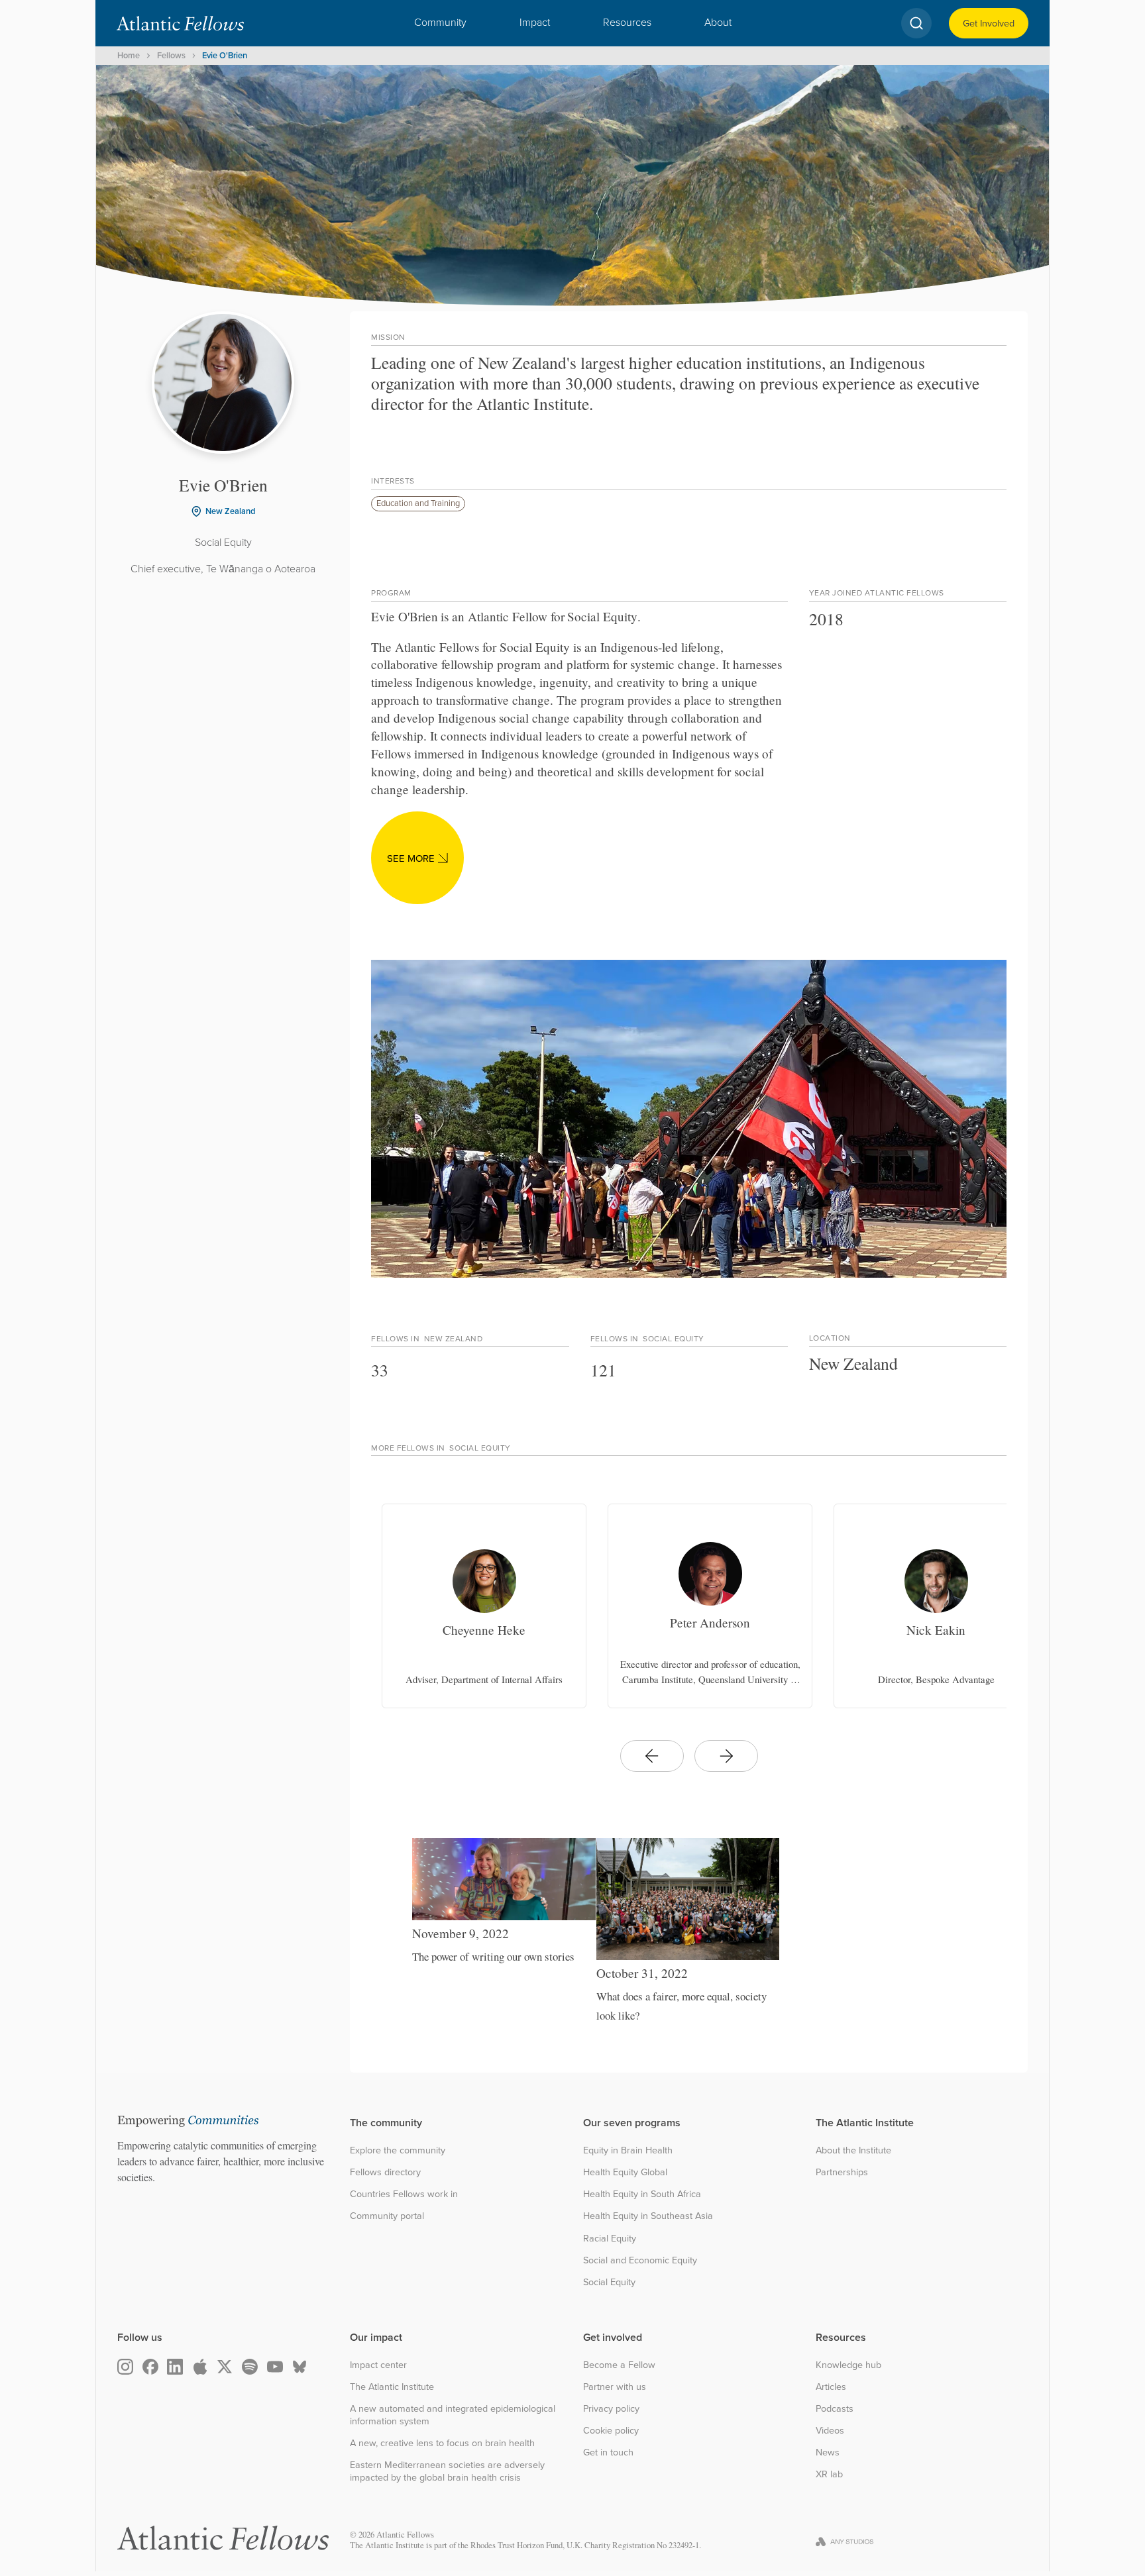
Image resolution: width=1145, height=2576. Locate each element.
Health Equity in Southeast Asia (648, 2216)
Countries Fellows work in (404, 2194)
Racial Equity (610, 2239)
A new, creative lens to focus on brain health (442, 2443)
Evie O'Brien (225, 55)
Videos (830, 2431)
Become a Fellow (619, 2365)
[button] (440, 23)
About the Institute (853, 2150)
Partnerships (842, 2172)
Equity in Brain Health (628, 2150)
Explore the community (398, 2150)
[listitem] (484, 1606)
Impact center (378, 2365)
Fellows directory (385, 2172)
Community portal (387, 2216)
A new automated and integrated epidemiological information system (453, 2415)
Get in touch (608, 2452)
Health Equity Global (625, 2172)
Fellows (171, 55)
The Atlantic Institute (392, 2387)
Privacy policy (611, 2409)
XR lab (829, 2474)
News (828, 2452)
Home (129, 55)
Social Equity (609, 2282)
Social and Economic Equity (640, 2260)
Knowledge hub (848, 2365)
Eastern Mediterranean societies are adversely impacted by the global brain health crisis (447, 2471)
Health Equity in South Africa (642, 2194)
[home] (180, 23)
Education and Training (418, 503)
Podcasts (835, 2409)
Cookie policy (611, 2431)
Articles (831, 2387)
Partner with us (615, 2387)
